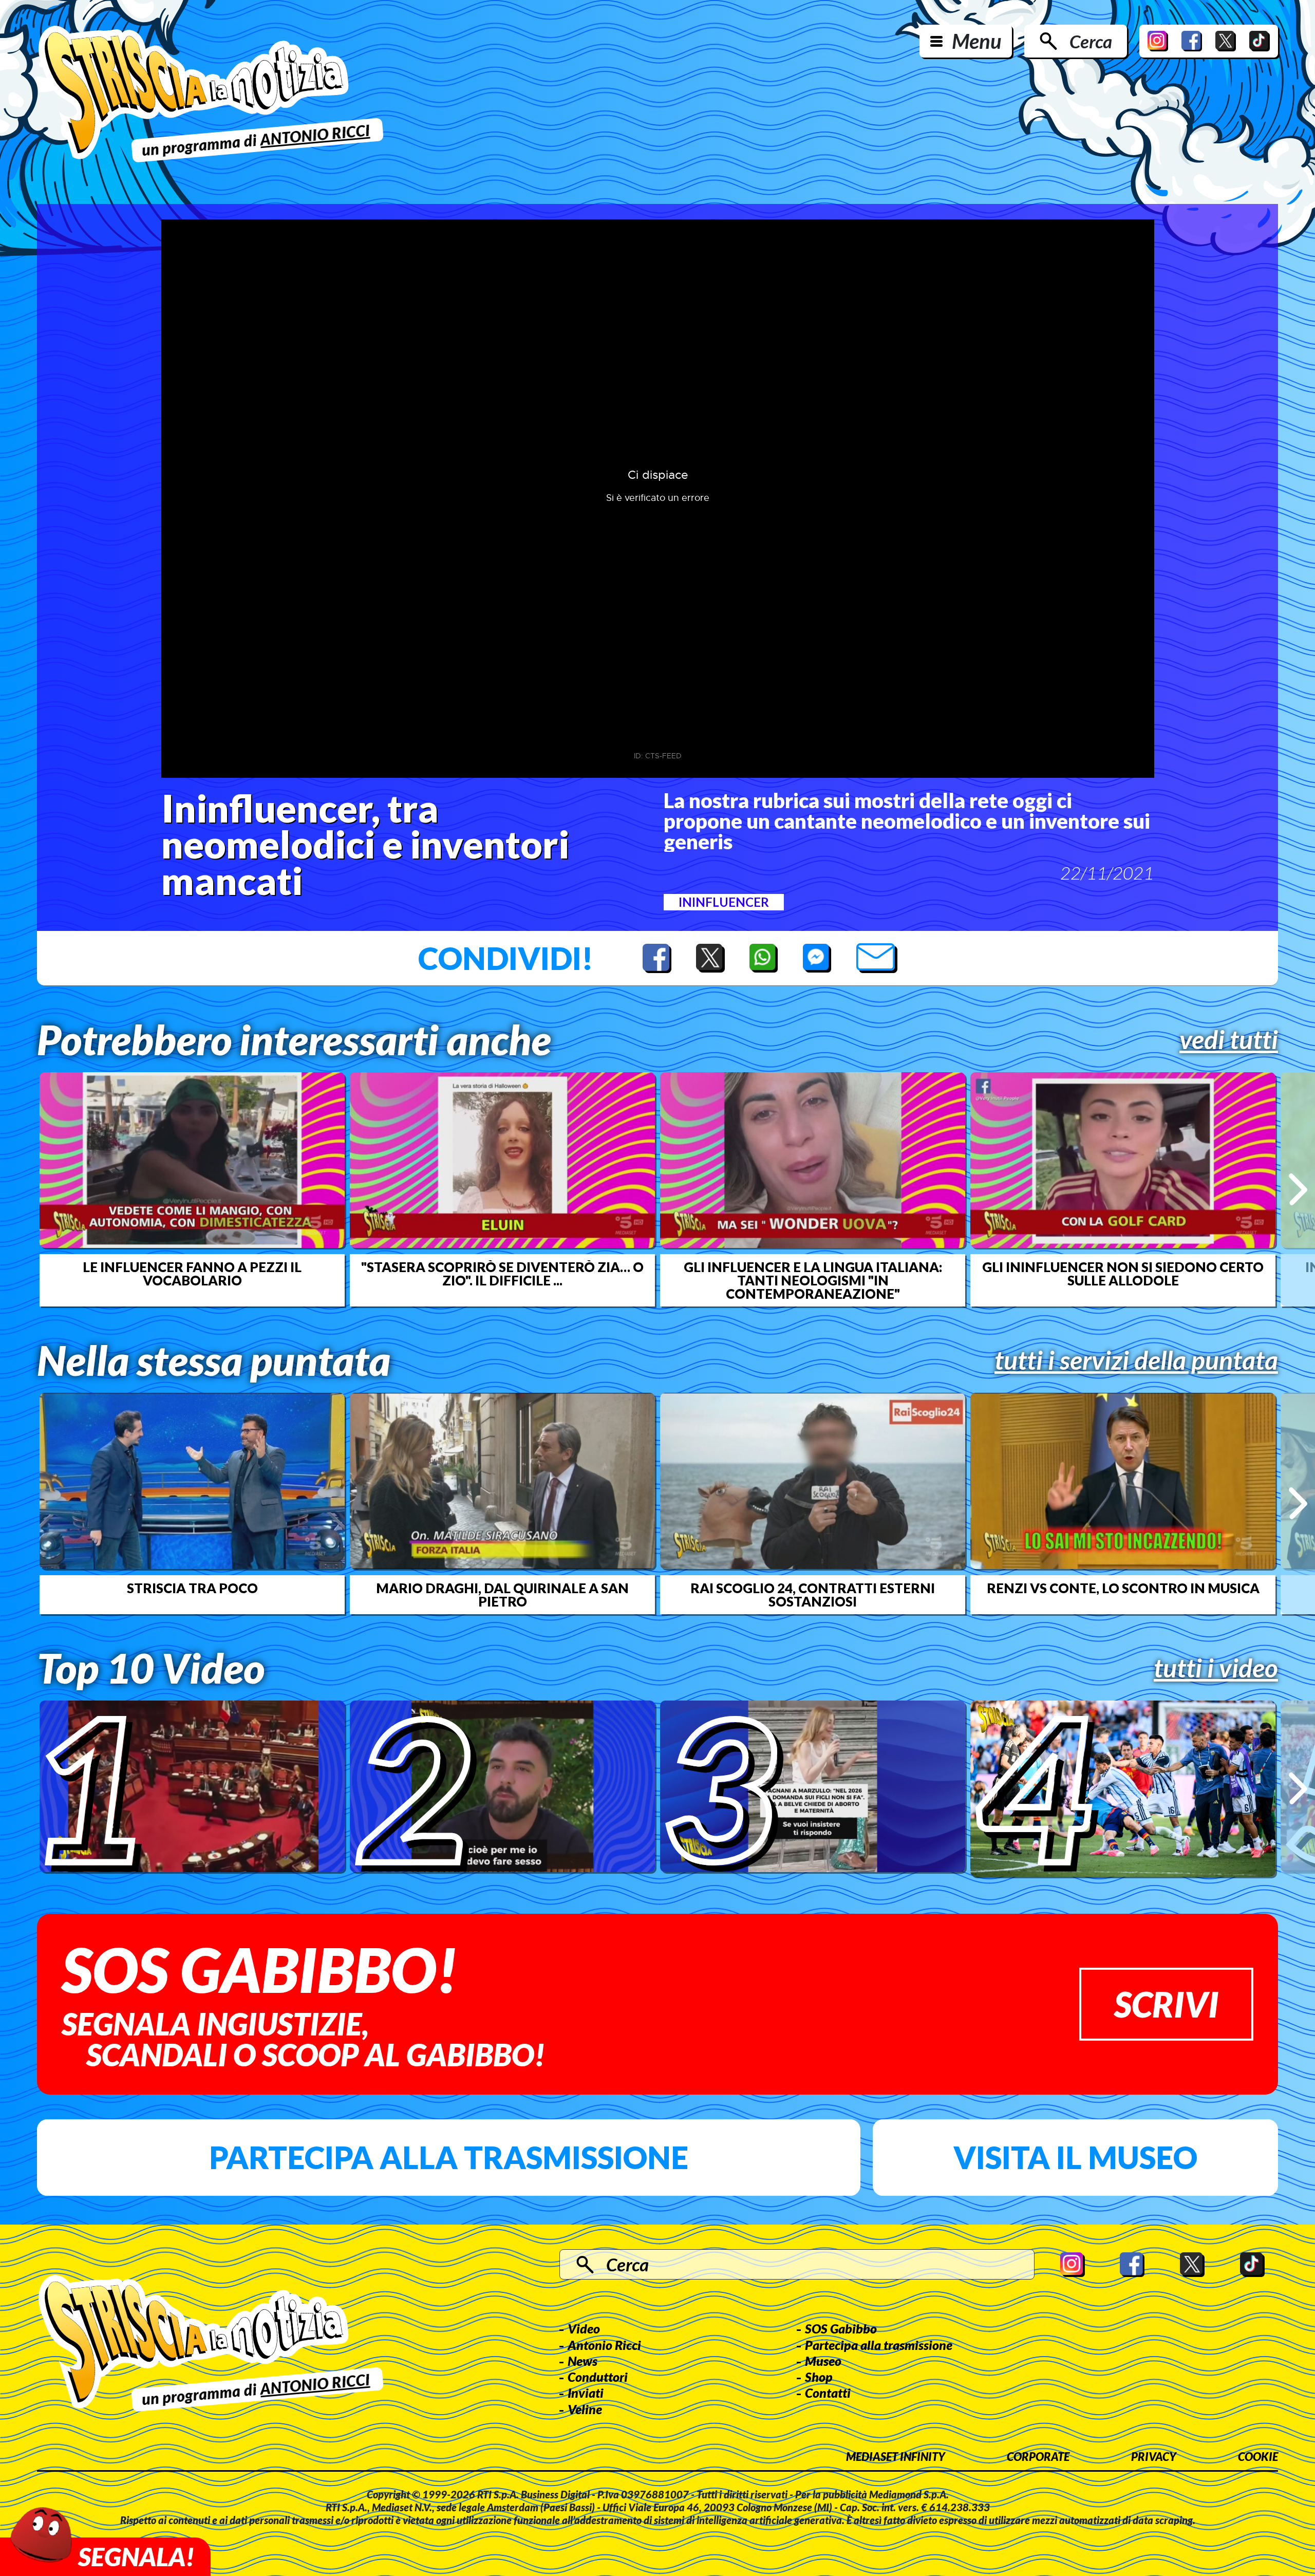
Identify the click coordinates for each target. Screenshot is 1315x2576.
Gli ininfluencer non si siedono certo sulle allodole (1123, 1274)
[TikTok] (1260, 41)
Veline (585, 2409)
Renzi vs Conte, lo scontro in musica (1123, 1588)
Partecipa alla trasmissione (449, 2157)
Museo (823, 2361)
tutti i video (1216, 1668)
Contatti (828, 2393)
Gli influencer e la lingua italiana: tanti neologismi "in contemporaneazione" (813, 1280)
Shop (819, 2377)
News (583, 2361)
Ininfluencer (724, 902)
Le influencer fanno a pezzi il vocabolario (192, 1274)
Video (584, 2328)
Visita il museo (1075, 2157)
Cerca (1091, 41)
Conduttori (598, 2377)
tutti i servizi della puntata (1136, 1360)
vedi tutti (1229, 1039)
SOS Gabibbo (841, 2328)
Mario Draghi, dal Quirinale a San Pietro (502, 1595)
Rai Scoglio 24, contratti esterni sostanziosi (813, 1595)
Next (1298, 1189)
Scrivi (1166, 2004)
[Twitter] (1226, 41)
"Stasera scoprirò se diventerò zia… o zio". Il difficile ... (502, 1274)
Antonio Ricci (604, 2345)
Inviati (586, 2393)
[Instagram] (1158, 41)
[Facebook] (1192, 41)
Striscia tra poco (192, 1588)
